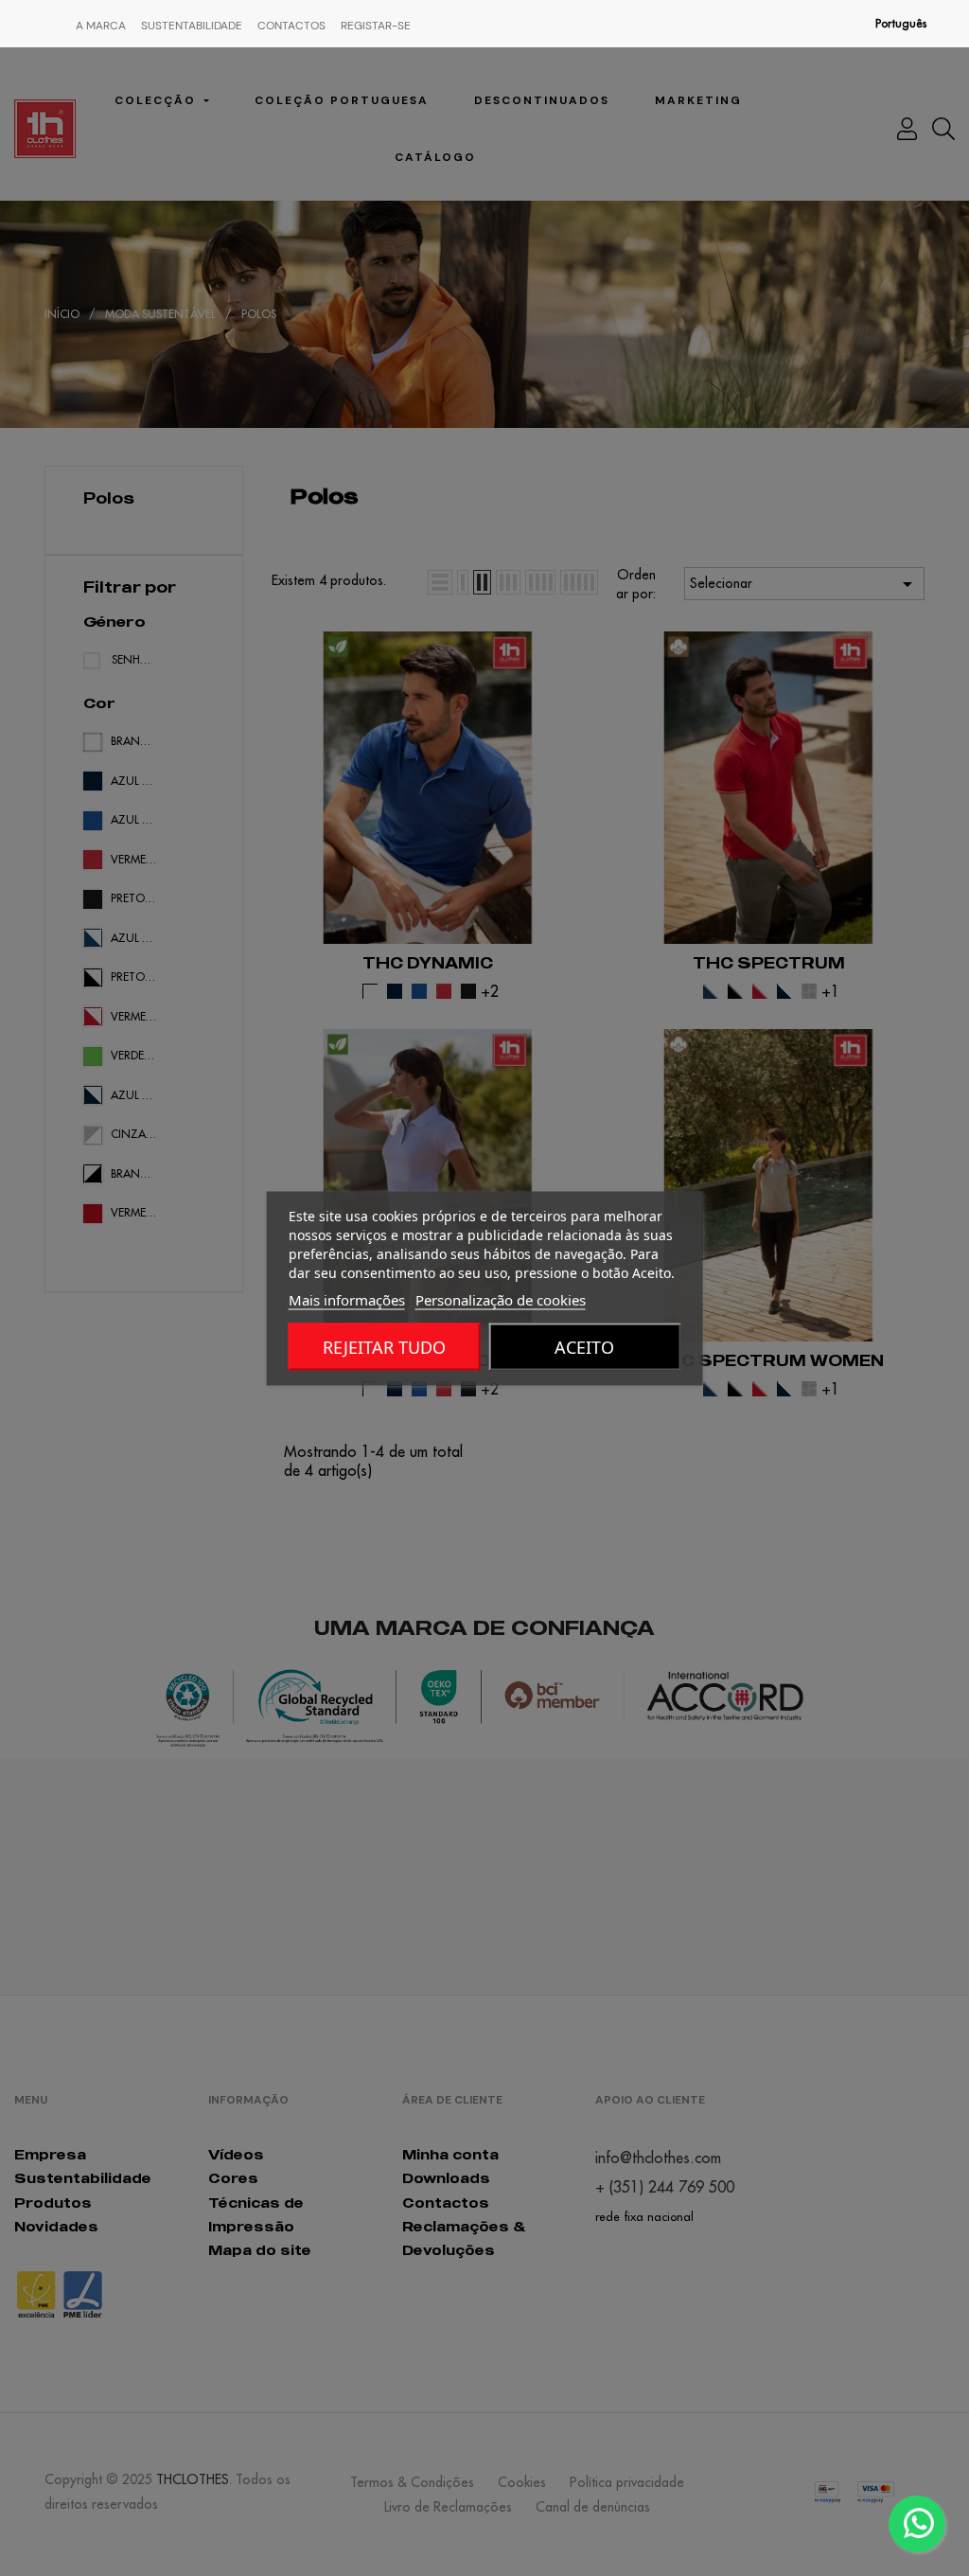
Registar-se (376, 26)
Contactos (291, 26)
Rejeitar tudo (384, 1346)
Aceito (584, 1346)
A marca (101, 26)
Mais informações (347, 1299)
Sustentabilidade (192, 26)
